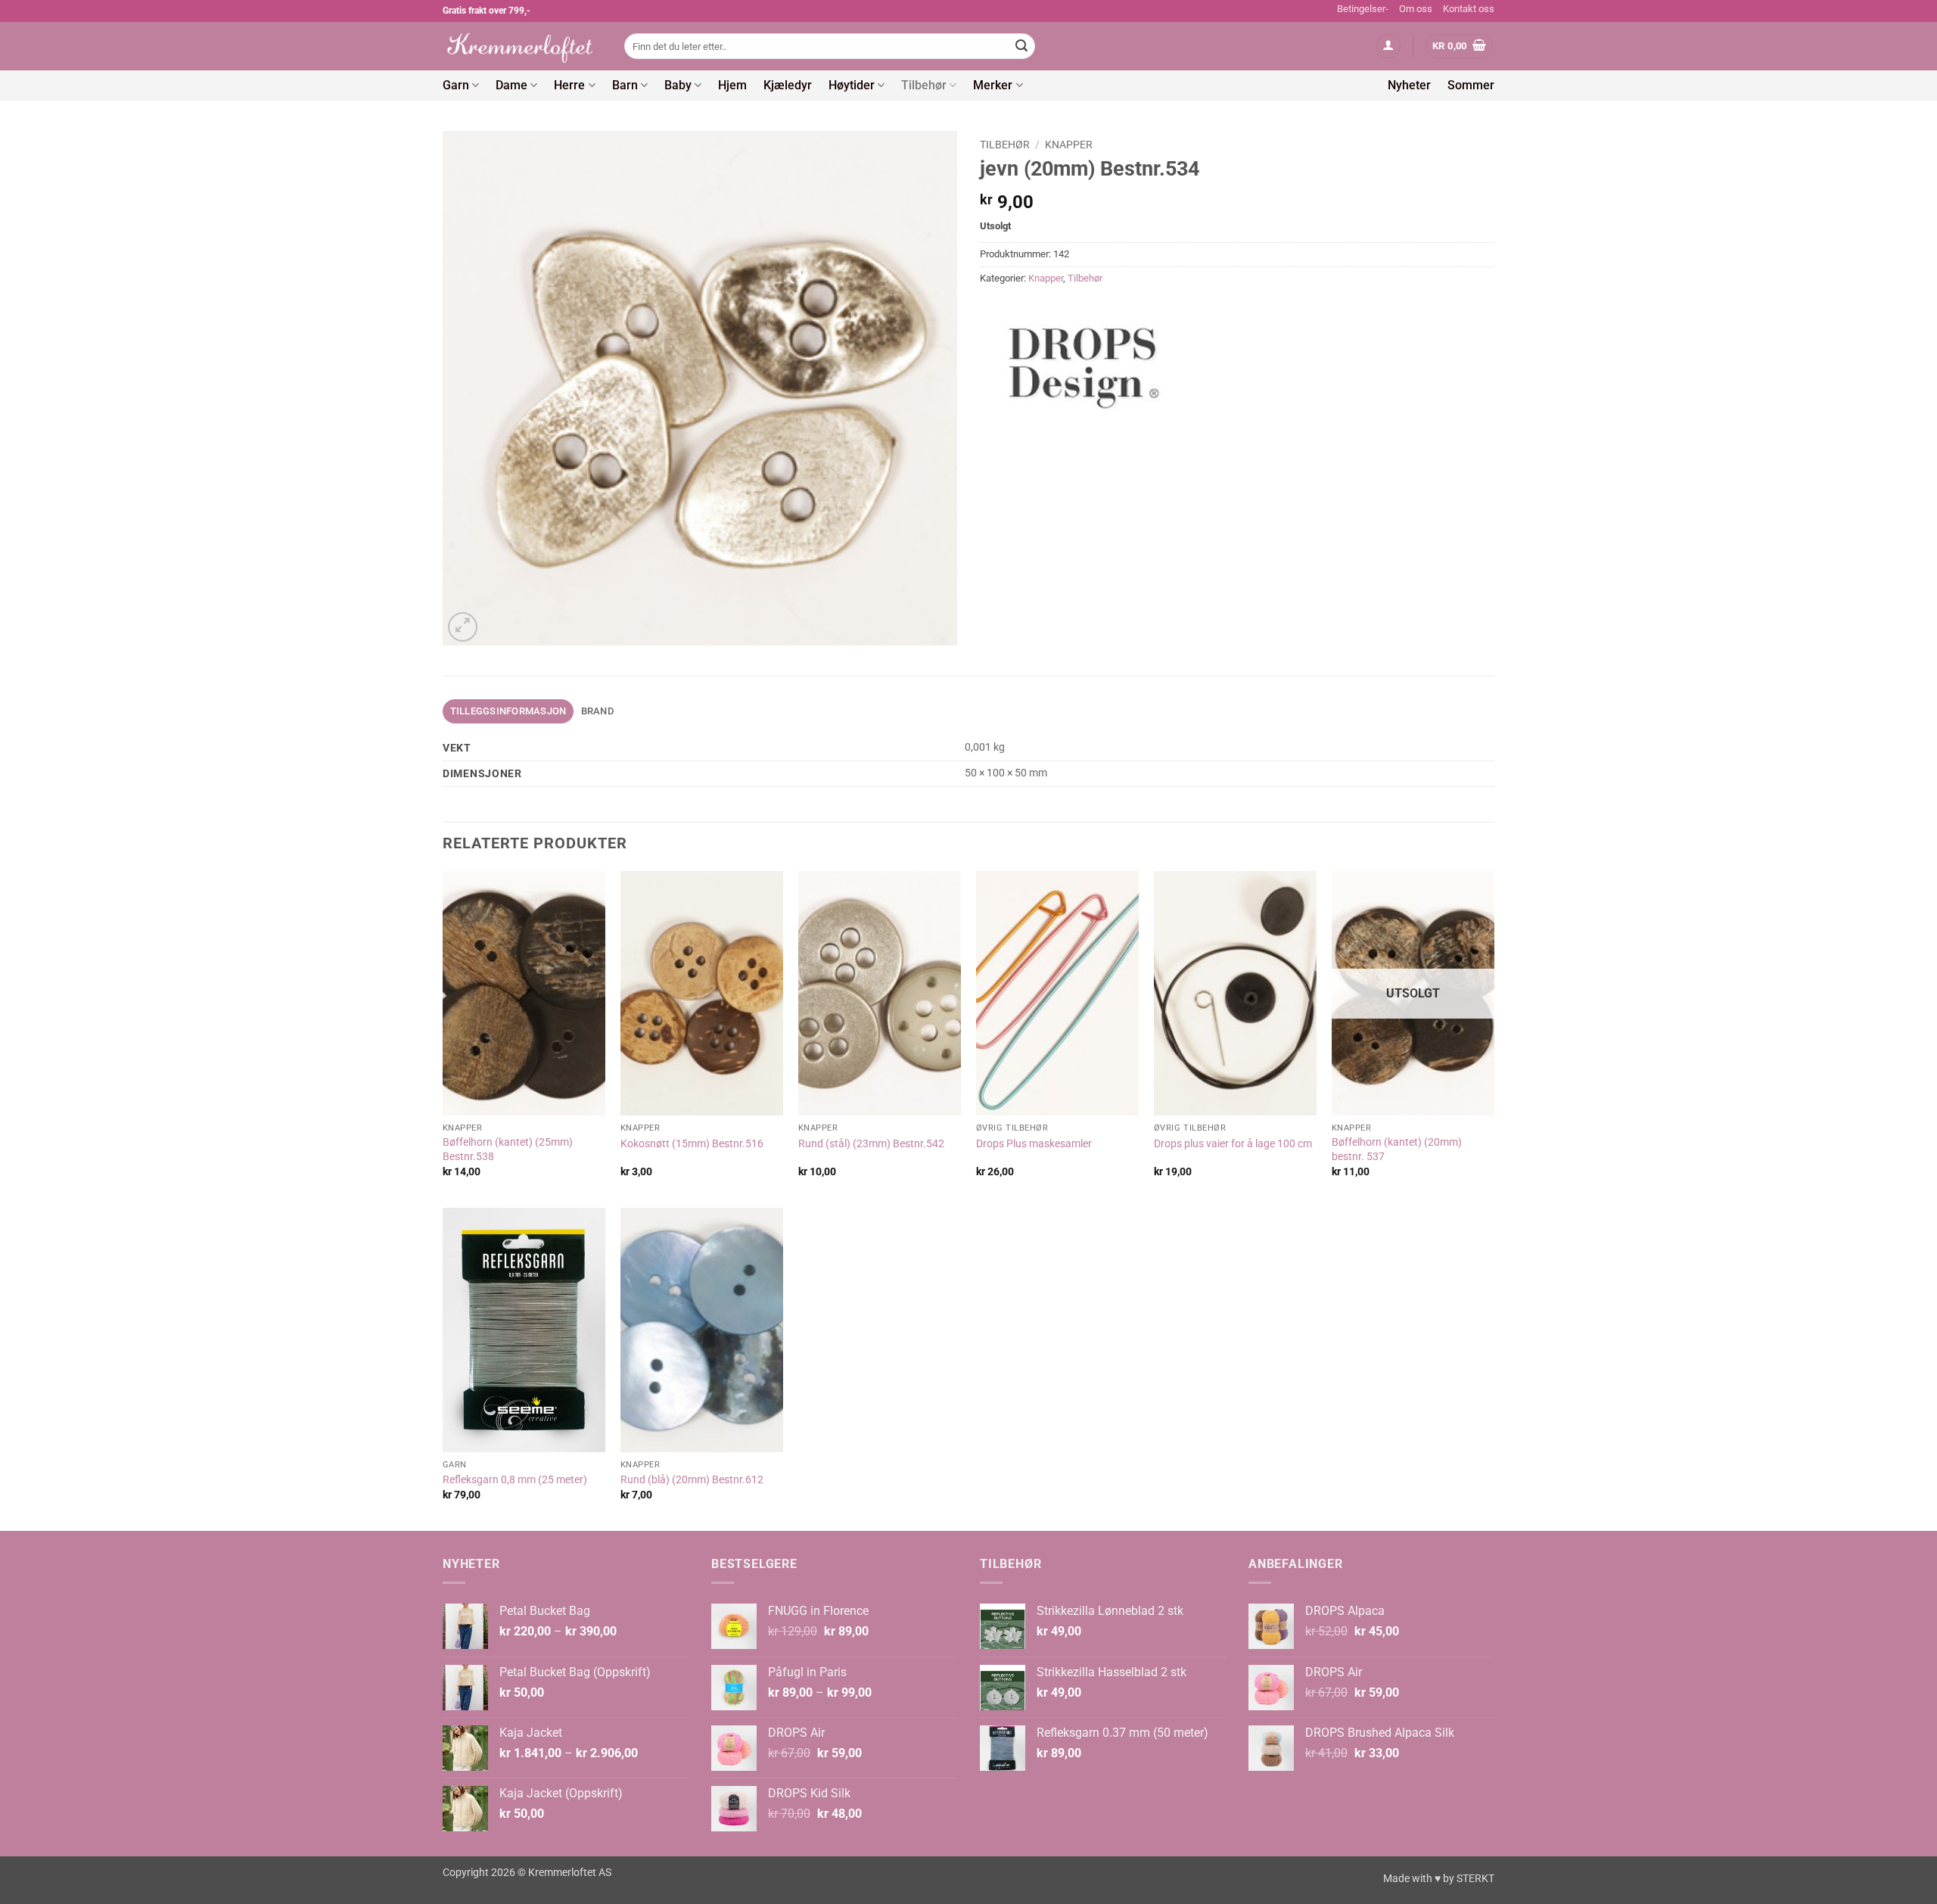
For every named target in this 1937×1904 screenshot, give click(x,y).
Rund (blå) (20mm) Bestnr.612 (692, 1480)
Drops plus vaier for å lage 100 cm (1233, 1144)
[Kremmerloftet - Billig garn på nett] (522, 46)
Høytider (852, 85)
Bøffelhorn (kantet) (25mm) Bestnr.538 (508, 1150)
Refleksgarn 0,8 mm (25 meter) (515, 1480)
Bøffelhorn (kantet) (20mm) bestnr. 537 (1397, 1150)
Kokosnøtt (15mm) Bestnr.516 (692, 1144)
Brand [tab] (597, 711)
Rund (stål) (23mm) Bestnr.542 (871, 1144)
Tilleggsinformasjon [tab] (508, 711)
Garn (456, 85)
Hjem (732, 85)
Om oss (1416, 9)
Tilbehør (924, 85)
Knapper (1069, 145)
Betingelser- (1363, 9)
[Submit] (1021, 46)
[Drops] (1086, 362)
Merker (993, 85)
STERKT (1475, 1879)
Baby (678, 85)
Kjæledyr (788, 85)
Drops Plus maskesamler (1034, 1144)
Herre (569, 85)
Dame (511, 85)
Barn (625, 85)
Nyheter (1409, 85)
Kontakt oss (1469, 9)
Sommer (1471, 85)
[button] (1388, 47)
